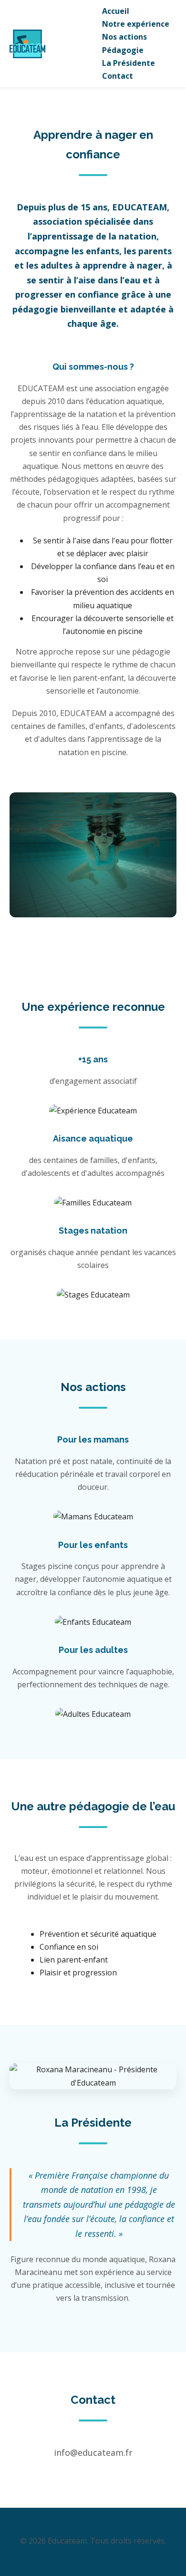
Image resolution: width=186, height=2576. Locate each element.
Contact (118, 76)
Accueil (116, 11)
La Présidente (129, 63)
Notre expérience (136, 24)
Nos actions (124, 37)
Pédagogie (123, 50)
